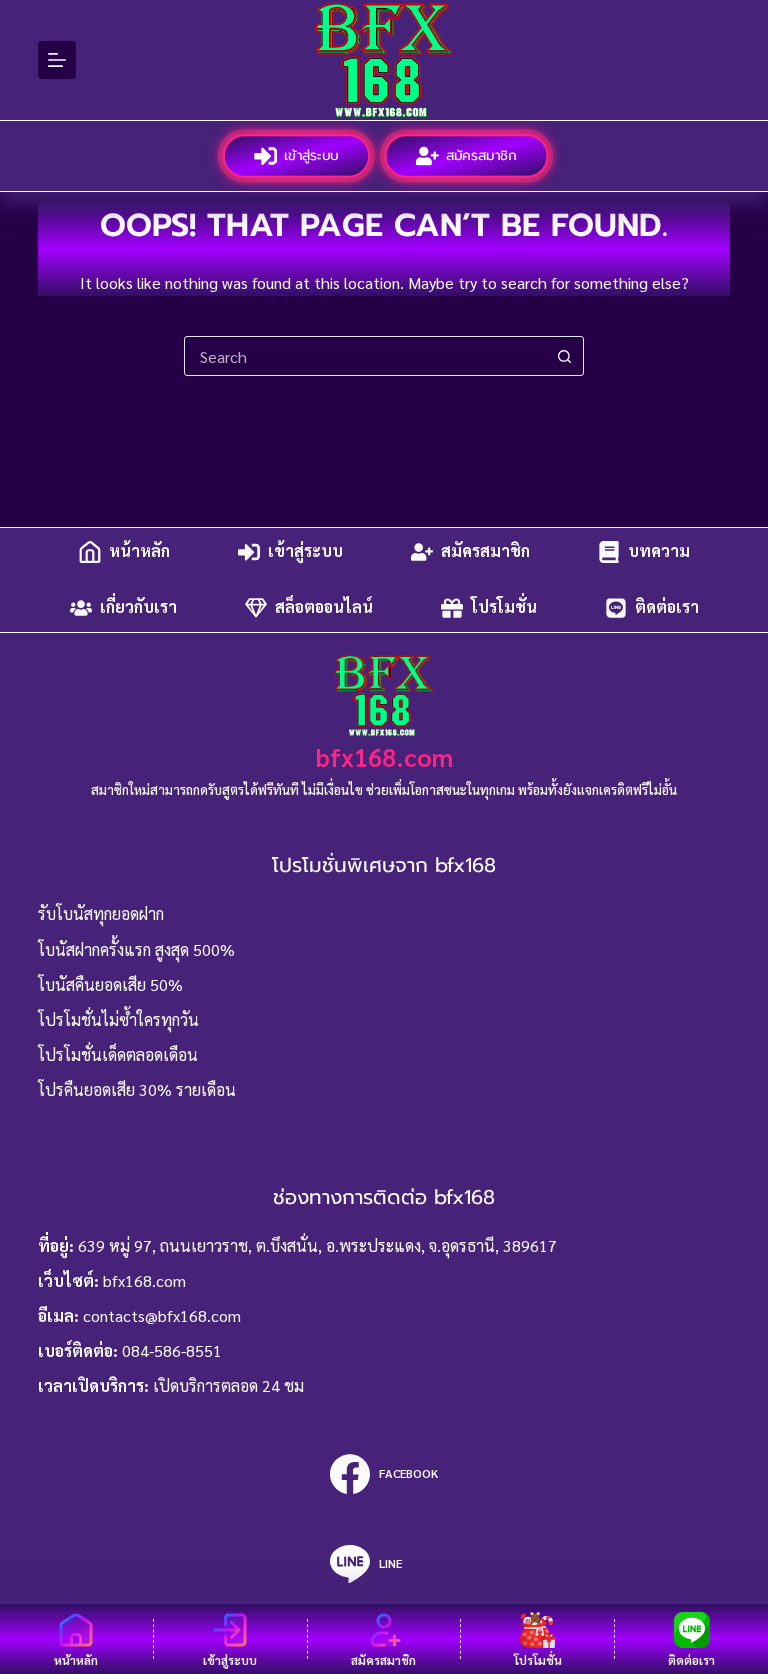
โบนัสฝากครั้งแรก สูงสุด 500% (136, 949)
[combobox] (365, 356)
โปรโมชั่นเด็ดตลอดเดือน (118, 1054)
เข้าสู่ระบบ (311, 155)
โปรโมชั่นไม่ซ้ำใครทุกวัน (118, 1019)
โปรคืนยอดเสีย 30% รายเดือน (137, 1089)
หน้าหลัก (139, 551)
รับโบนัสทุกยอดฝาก (101, 913)
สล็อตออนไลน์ (324, 607)
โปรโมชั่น (504, 607)
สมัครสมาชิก (482, 155)
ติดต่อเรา (667, 607)
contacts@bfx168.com (162, 1315)
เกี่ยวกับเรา (138, 607)
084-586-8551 (172, 1350)
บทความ (659, 551)
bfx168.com (384, 756)
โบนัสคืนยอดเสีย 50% (110, 984)
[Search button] (564, 356)
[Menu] (57, 60)
